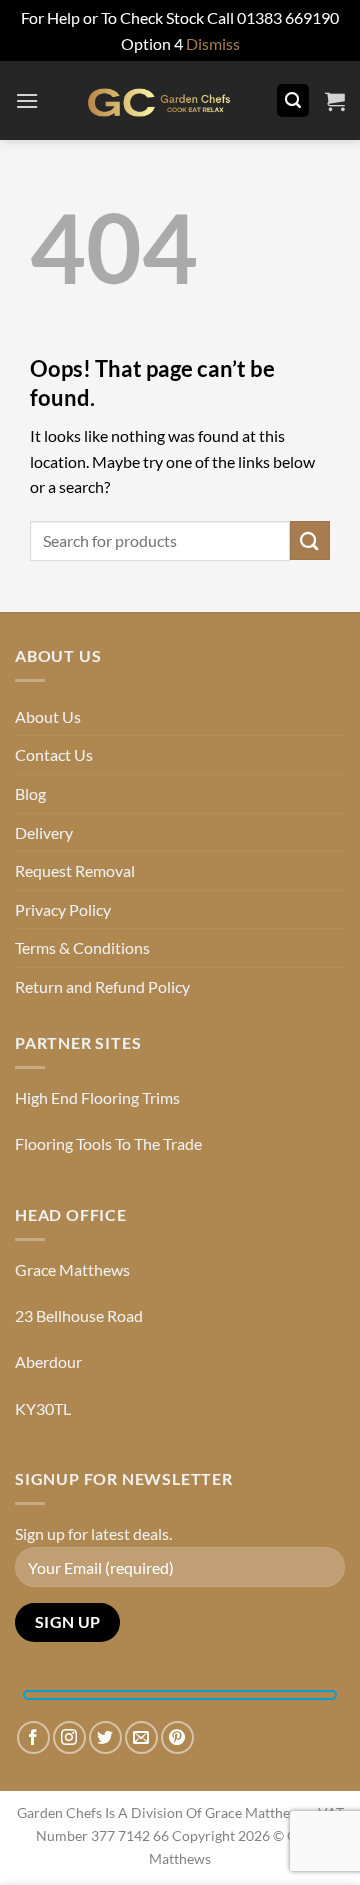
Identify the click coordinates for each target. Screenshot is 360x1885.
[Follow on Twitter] (105, 1737)
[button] (27, 100)
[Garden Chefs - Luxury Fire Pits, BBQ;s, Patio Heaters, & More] (157, 101)
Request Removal (75, 870)
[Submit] (310, 540)
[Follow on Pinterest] (177, 1737)
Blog (30, 793)
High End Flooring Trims (97, 1097)
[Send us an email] (141, 1737)
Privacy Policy (63, 909)
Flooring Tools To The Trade (108, 1143)
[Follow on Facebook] (33, 1737)
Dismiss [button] (213, 43)
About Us (48, 716)
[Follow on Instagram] (69, 1737)
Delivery (44, 832)
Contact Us (54, 754)
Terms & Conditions (82, 947)
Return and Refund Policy (102, 986)
